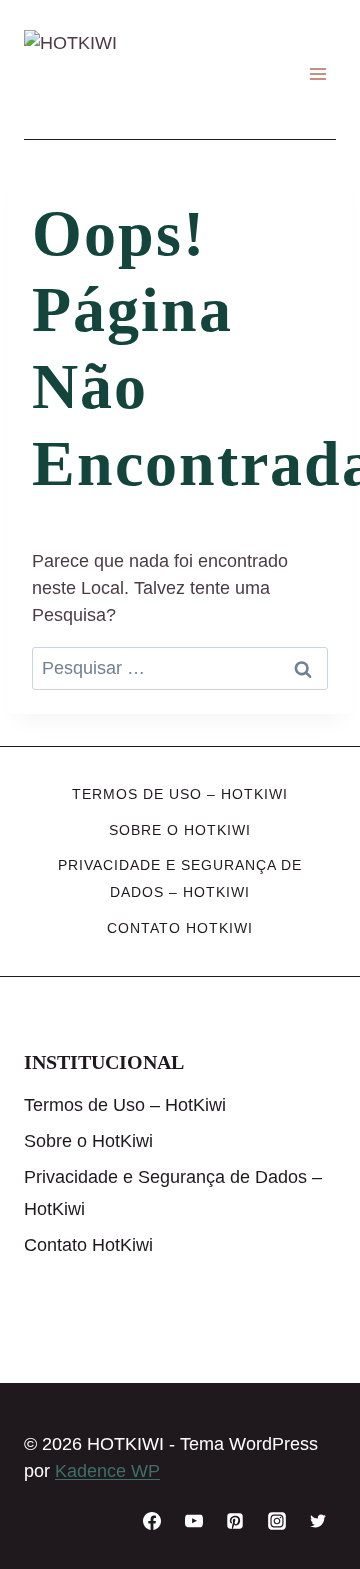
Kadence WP (107, 1471)
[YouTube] (194, 1521)
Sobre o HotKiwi (180, 830)
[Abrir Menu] (317, 74)
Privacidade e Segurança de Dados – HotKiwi (180, 878)
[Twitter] (318, 1521)
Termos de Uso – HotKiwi (180, 794)
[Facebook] (152, 1521)
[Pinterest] (235, 1521)
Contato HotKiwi (180, 928)
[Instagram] (277, 1521)
